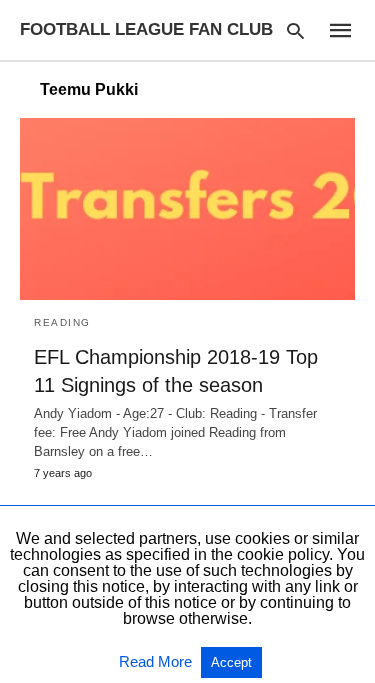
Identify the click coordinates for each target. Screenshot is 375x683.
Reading (62, 322)
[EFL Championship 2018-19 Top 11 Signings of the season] (187, 209)
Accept (231, 662)
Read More (157, 661)
